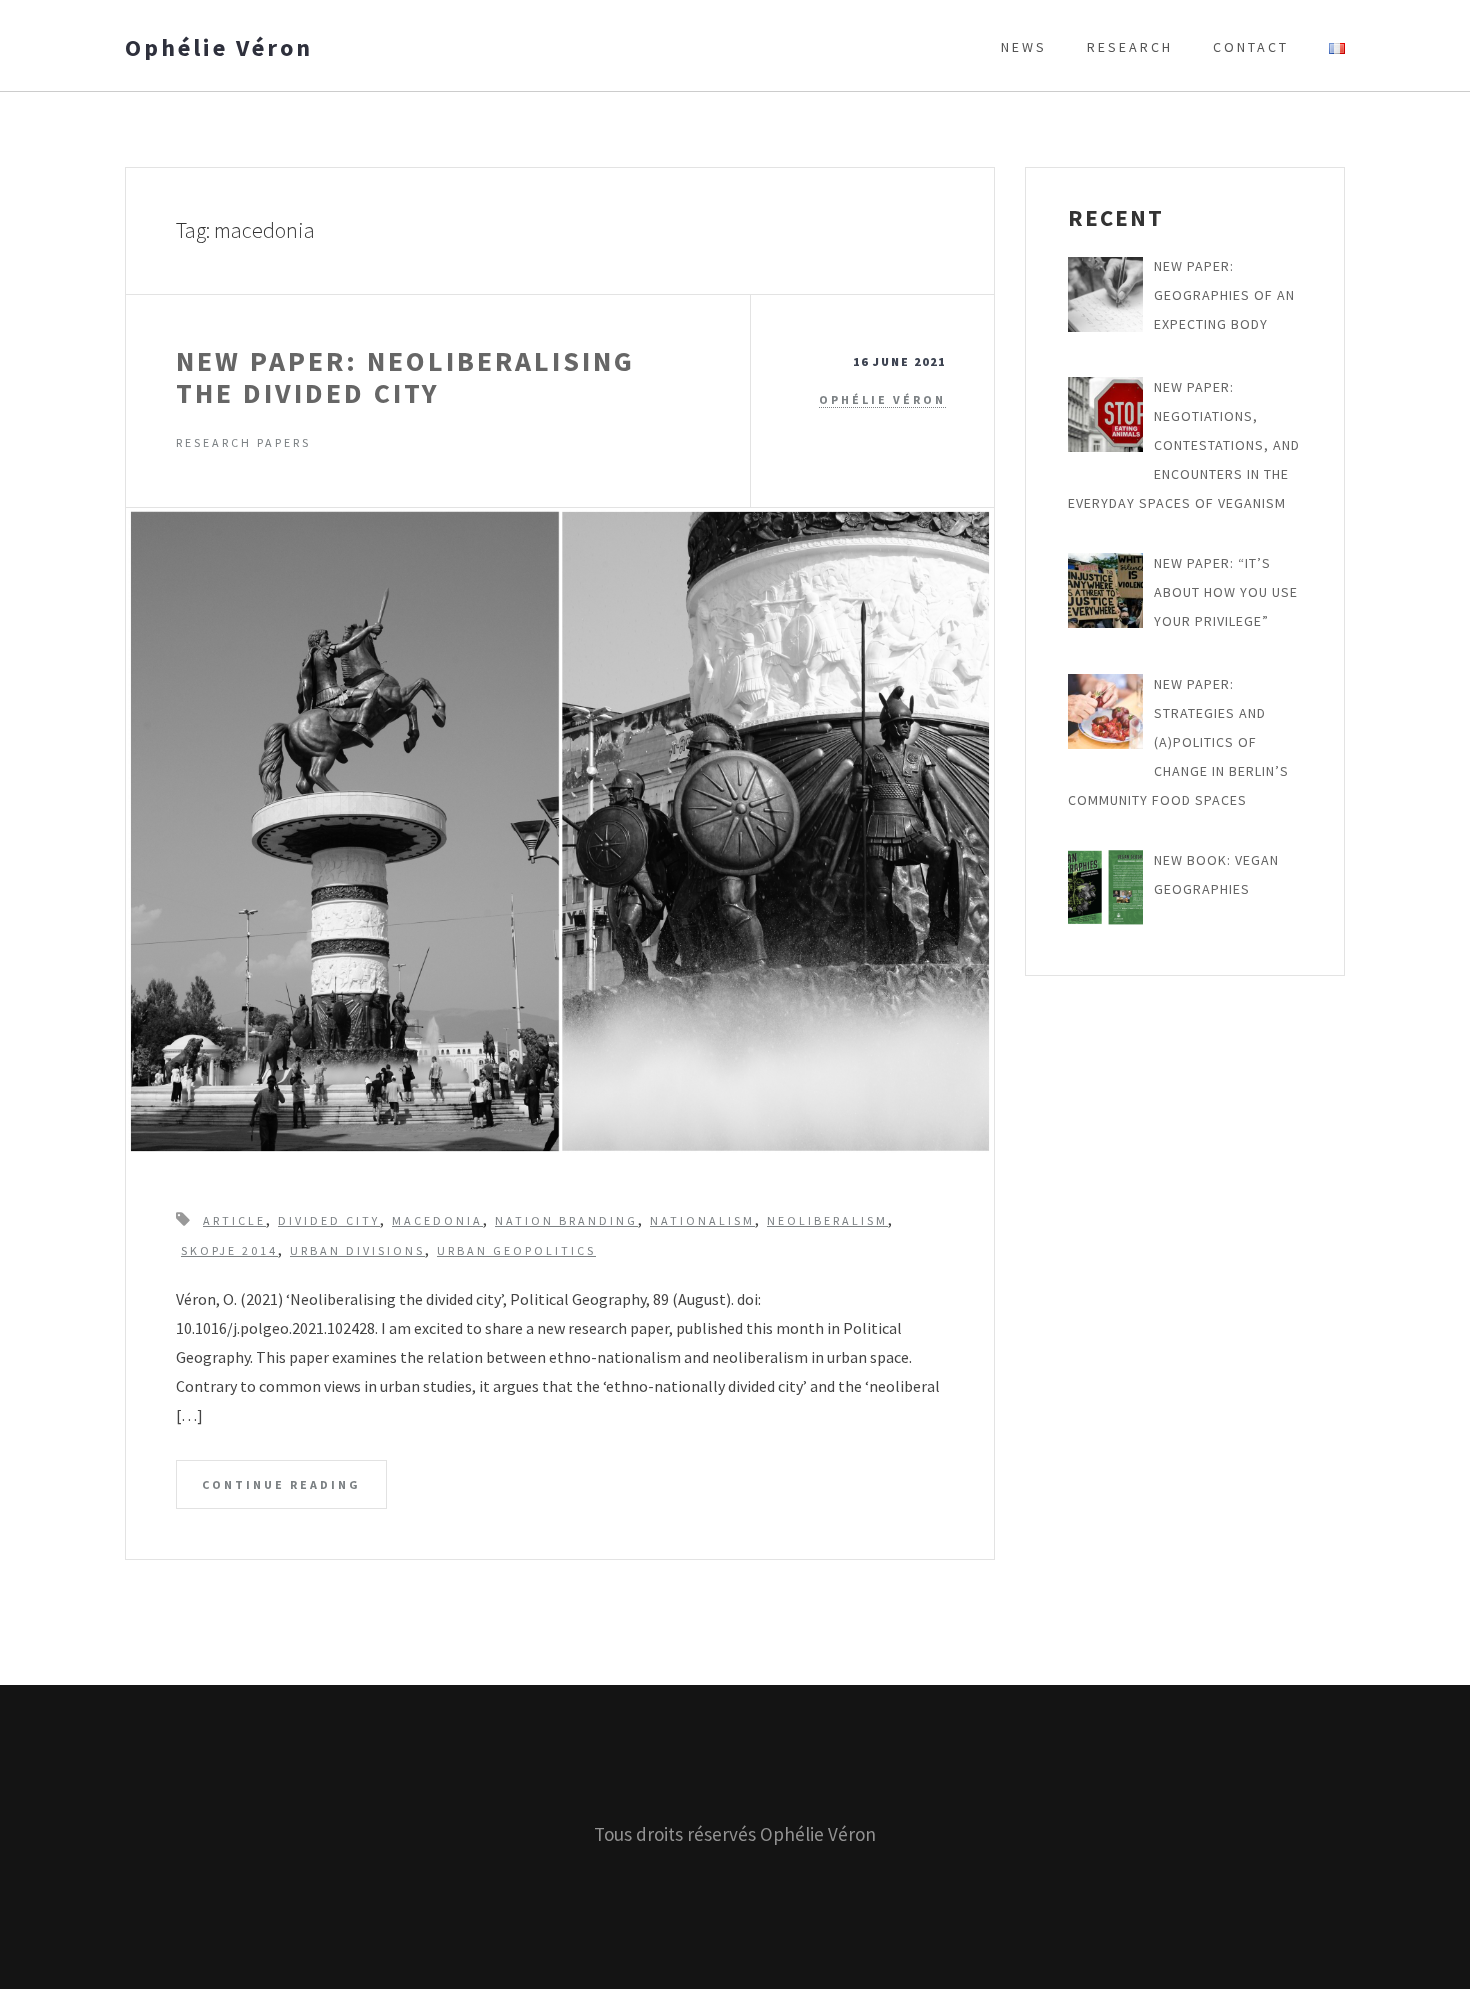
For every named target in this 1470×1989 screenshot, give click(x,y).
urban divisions (357, 1250)
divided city (329, 1220)
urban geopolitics (516, 1250)
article (234, 1220)
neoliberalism (827, 1220)
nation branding (566, 1220)
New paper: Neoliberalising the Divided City (405, 377)
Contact (1251, 47)
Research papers (243, 442)
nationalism (702, 1220)
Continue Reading (281, 1484)
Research (1130, 47)
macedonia (437, 1220)
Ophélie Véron (219, 48)
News (1024, 47)
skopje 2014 (229, 1250)
